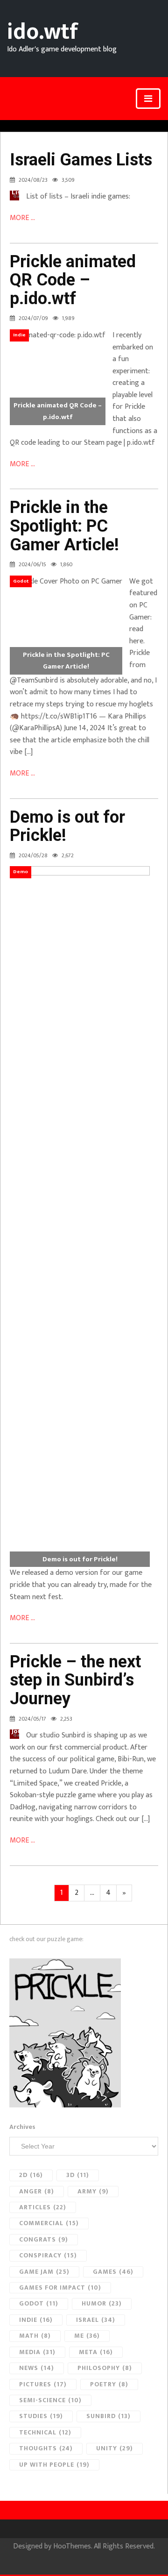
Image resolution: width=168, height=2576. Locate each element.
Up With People (54, 2465)
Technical (45, 2432)
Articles (43, 2207)
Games (113, 2272)
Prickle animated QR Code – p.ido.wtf (73, 280)
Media (37, 2352)
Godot (39, 2303)
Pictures (43, 2384)
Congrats (44, 2239)
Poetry (109, 2384)
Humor (102, 2303)
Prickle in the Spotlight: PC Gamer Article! (64, 526)
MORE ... (22, 218)
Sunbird (108, 2416)
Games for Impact (60, 2288)
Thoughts (46, 2448)
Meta (96, 2352)
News (37, 2368)
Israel (96, 2320)
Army (93, 2191)
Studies (41, 2416)
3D (78, 2175)
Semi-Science (50, 2400)
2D (31, 2175)
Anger (37, 2191)
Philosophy (105, 2368)
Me (87, 2336)
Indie (36, 2320)
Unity (115, 2448)
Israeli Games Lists (81, 160)
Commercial (49, 2223)
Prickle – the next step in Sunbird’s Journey (75, 1680)
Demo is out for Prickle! (67, 826)
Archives (22, 2127)
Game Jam (44, 2272)
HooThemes (72, 2546)
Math (35, 2336)
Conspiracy (48, 2255)
